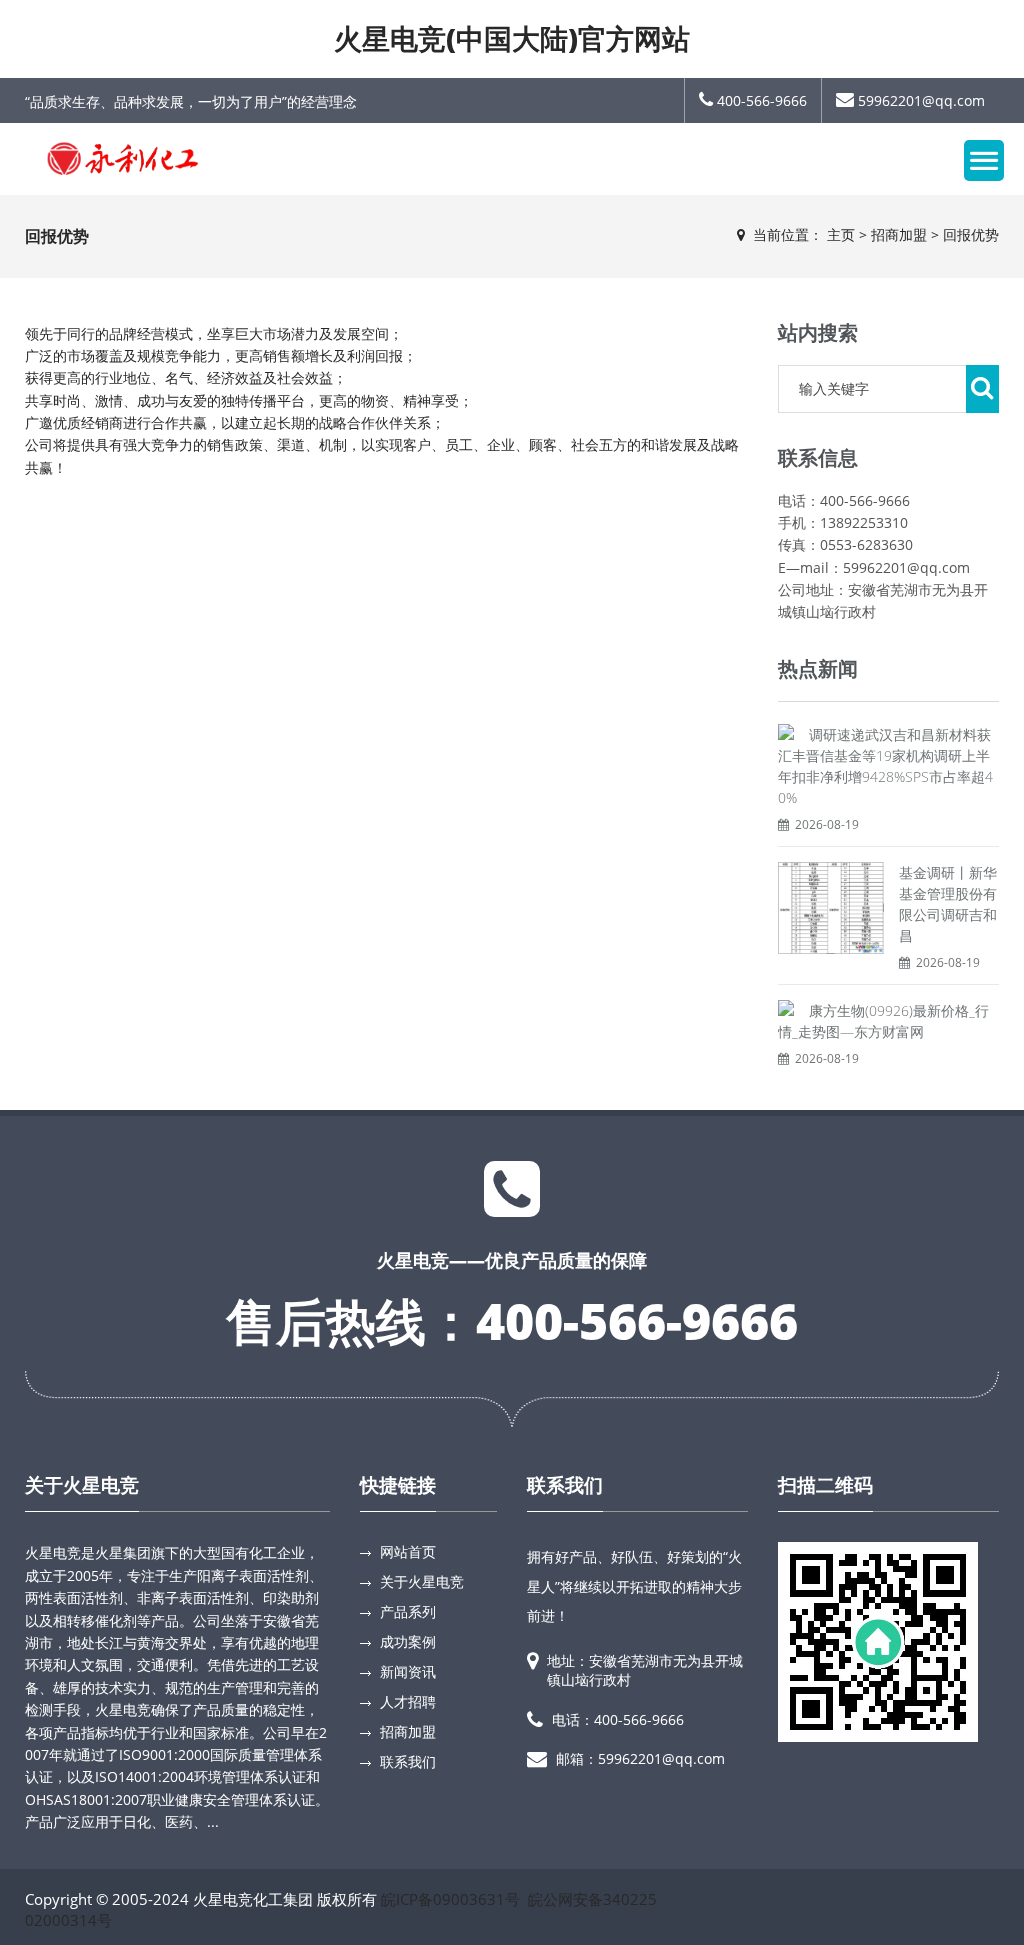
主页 (841, 234)
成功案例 (408, 1641)
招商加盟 (899, 234)
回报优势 (971, 234)
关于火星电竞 (82, 1485)
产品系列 (408, 1611)
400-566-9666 (760, 100)
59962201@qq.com (919, 100)
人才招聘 (408, 1701)
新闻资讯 (408, 1671)
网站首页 (408, 1551)
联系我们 (408, 1761)
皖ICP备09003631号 (450, 1899)
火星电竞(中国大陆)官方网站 (512, 38)
